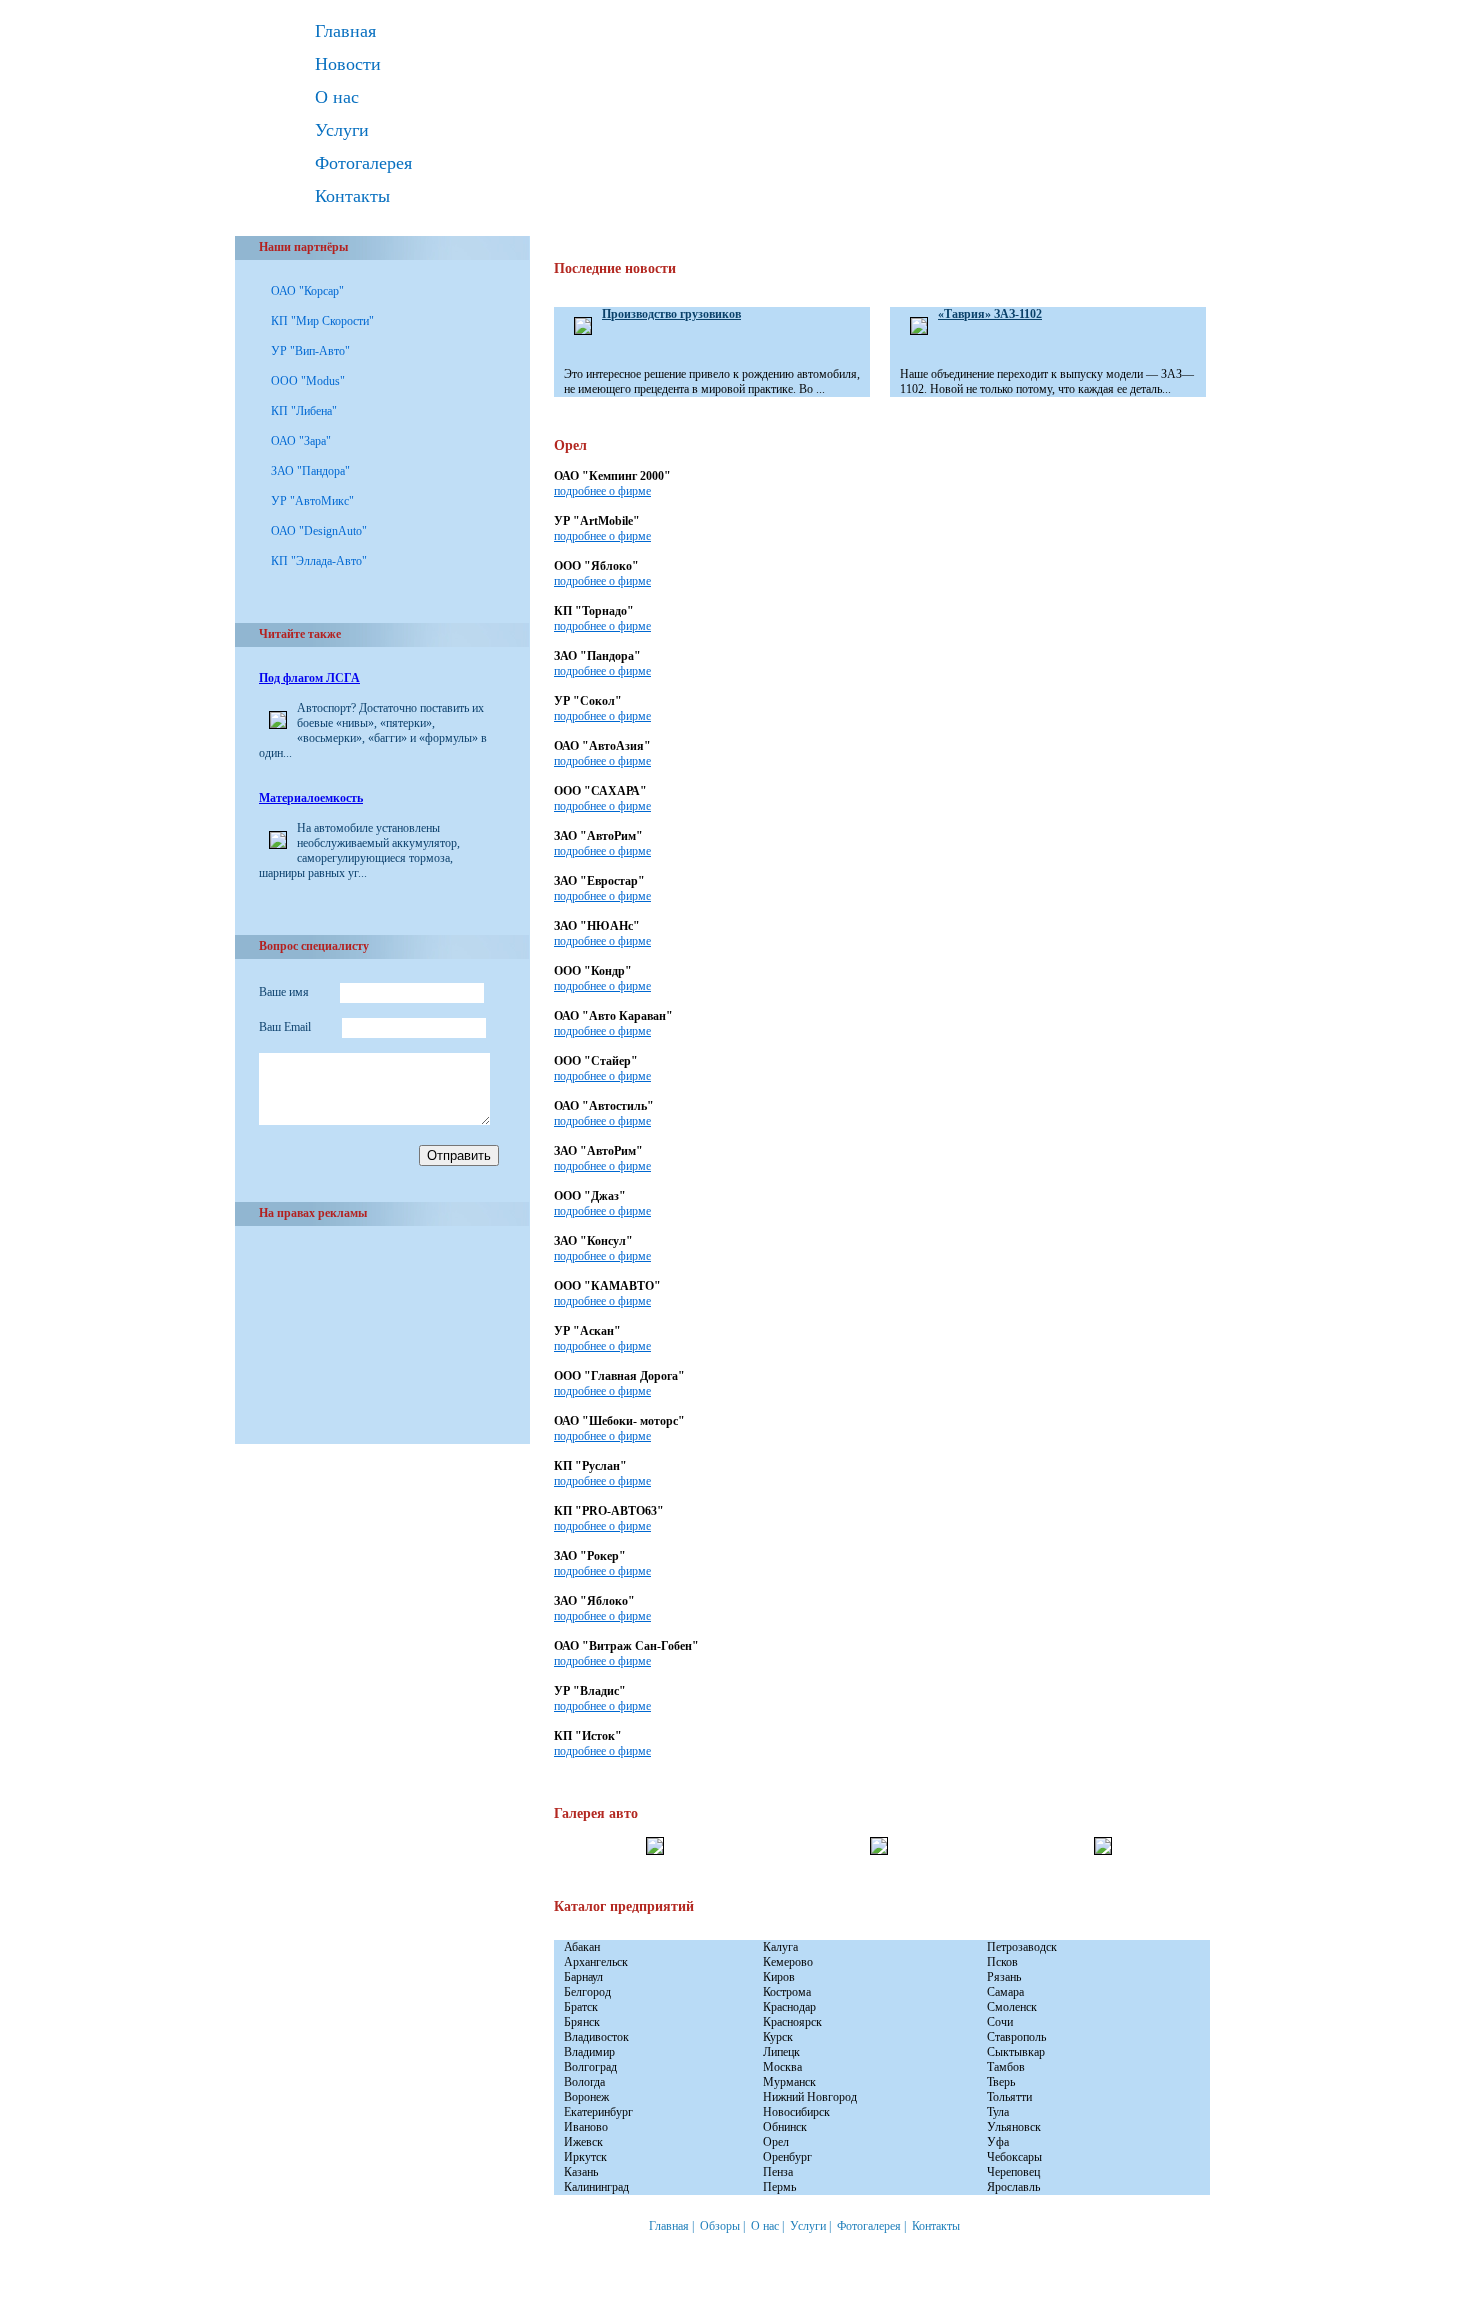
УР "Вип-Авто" (310, 351)
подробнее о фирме (602, 491)
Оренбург (787, 2157)
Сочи (1000, 2022)
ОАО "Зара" (301, 441)
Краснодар (789, 2007)
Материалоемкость (311, 798)
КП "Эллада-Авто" (319, 561)
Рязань (1004, 1977)
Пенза (778, 2172)
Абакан (582, 1947)
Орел (776, 2142)
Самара (1005, 1992)
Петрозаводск (1022, 1947)
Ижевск (583, 2142)
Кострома (787, 1992)
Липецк (781, 2052)
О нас (337, 97)
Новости (348, 64)
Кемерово (788, 1962)
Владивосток (596, 2037)
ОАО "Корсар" (307, 291)
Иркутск (585, 2157)
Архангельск (596, 1962)
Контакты (352, 196)
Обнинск (785, 2127)
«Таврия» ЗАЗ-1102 (990, 314)
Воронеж (586, 2097)
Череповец (1013, 2172)
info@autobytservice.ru (345, 2292)
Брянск (582, 2022)
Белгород (587, 1992)
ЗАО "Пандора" (310, 471)
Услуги (342, 130)
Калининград (596, 2187)
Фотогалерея (363, 163)
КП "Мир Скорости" (322, 321)
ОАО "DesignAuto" (319, 531)
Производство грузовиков (671, 314)
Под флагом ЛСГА (309, 678)
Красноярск (792, 2022)
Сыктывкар (1016, 2052)
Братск (581, 2007)
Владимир (589, 2052)
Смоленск (1012, 2007)
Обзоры (720, 2226)
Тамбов (1006, 2067)
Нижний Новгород (810, 2097)
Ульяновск (1014, 2127)
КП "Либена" (304, 411)
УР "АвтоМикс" (312, 501)
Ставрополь (1016, 2037)
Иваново (586, 2127)
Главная (345, 31)
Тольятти (1009, 2097)
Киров (779, 1977)
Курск (778, 2037)
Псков (1002, 1962)
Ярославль (1013, 2187)
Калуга (780, 1947)
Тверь (1001, 2082)
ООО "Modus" (308, 381)
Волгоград (590, 2067)
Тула (998, 2112)
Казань (581, 2172)
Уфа (998, 2142)
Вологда (584, 2082)
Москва (782, 2067)
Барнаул (583, 1977)
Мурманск (789, 2082)
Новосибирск (796, 2112)
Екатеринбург (598, 2112)
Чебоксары (1014, 2157)
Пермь (779, 2187)
